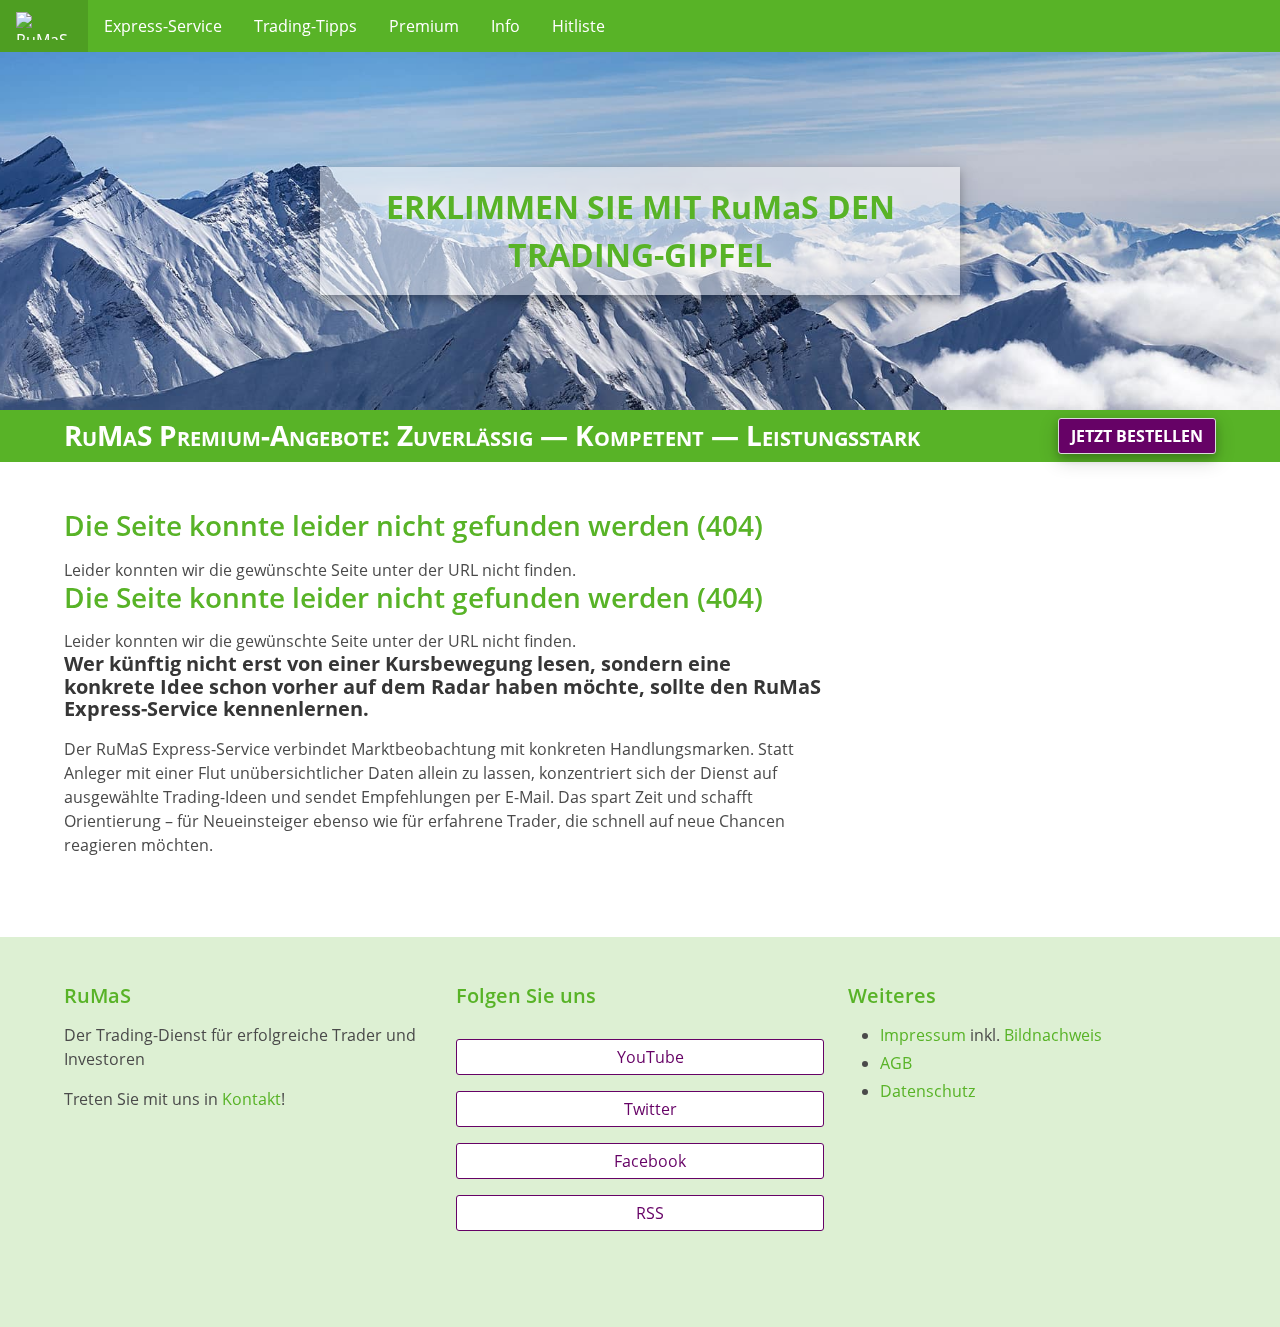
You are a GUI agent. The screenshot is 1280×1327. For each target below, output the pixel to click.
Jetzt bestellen (1137, 436)
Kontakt (251, 1099)
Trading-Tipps (305, 26)
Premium (424, 26)
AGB (896, 1063)
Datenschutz (927, 1091)
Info (505, 26)
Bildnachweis (1053, 1035)
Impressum (923, 1035)
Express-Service (163, 26)
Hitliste (578, 26)
